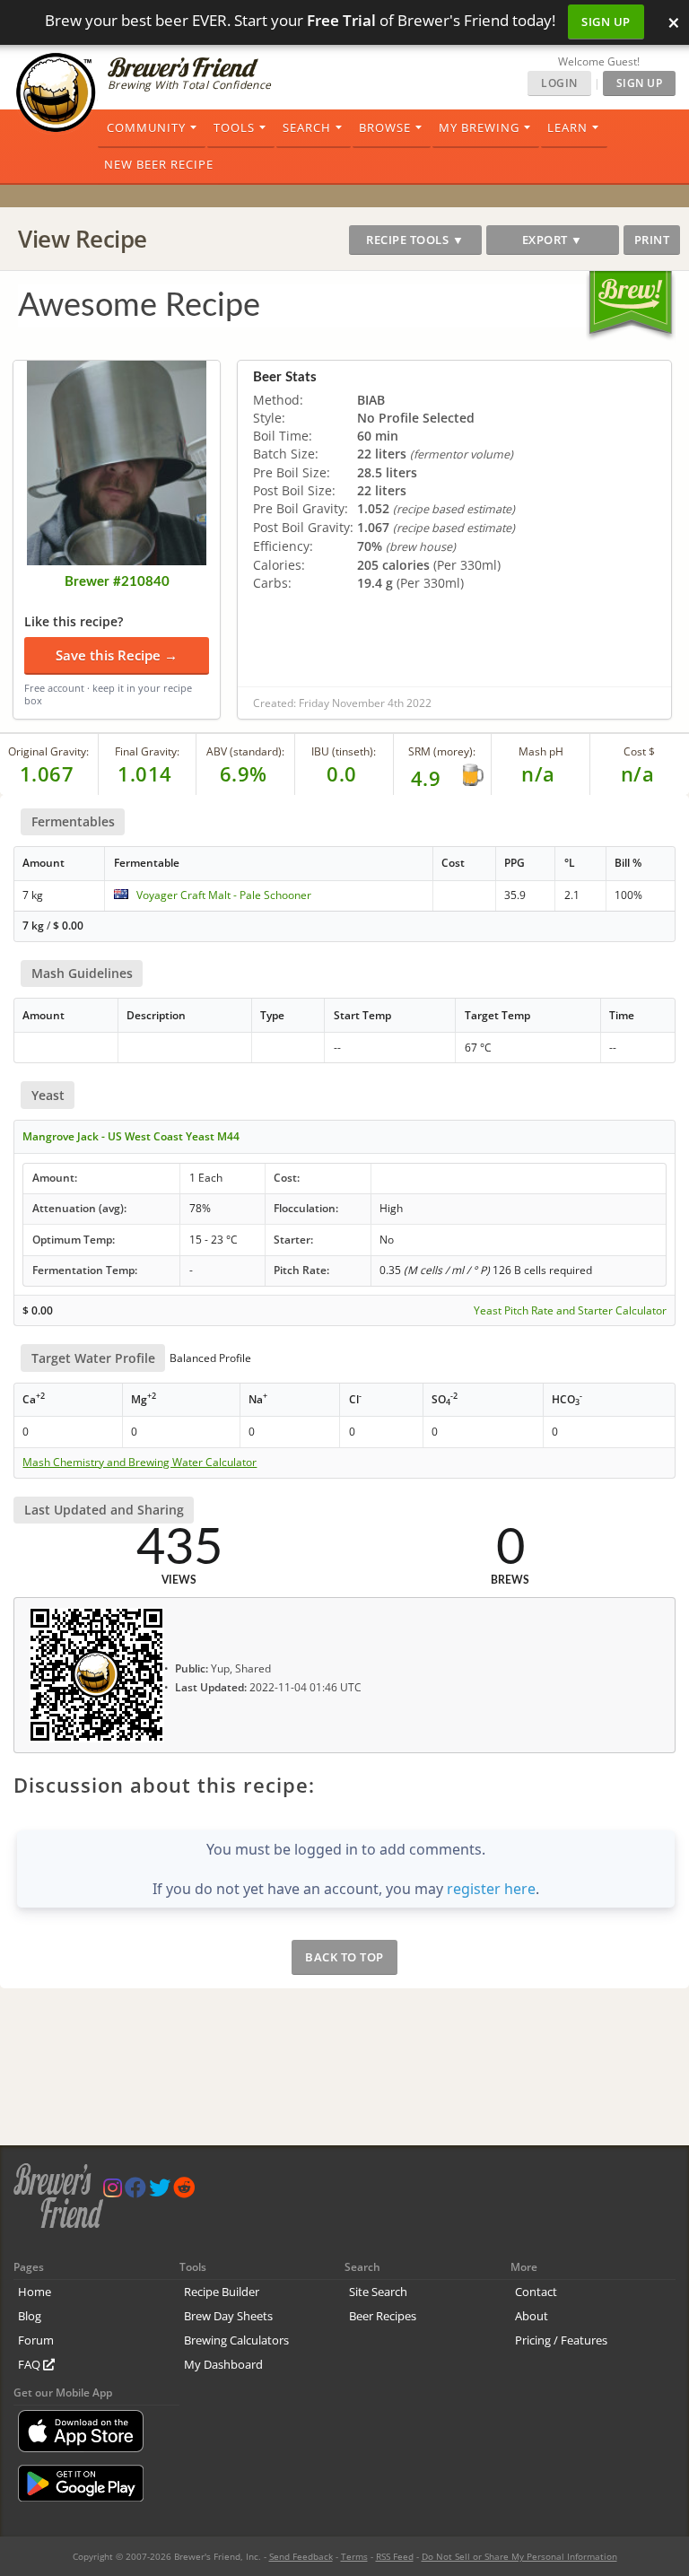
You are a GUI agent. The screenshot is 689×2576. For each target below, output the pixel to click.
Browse (385, 127)
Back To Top (344, 1957)
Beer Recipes (383, 2316)
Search (307, 127)
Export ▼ (553, 240)
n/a (638, 773)
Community (146, 127)
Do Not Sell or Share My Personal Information (519, 2556)
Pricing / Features (561, 2340)
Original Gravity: (48, 751)
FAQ (31, 2364)
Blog (30, 2316)
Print (652, 240)
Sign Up (606, 22)
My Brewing (479, 127)
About (532, 2316)
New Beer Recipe (159, 164)
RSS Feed (395, 2556)
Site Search (378, 2292)
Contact (536, 2292)
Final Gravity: (147, 751)
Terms (354, 2556)
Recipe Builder (222, 2292)
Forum (36, 2340)
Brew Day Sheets (228, 2316)
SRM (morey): (442, 751)
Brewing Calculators (236, 2340)
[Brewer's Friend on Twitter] (160, 2192)
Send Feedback (301, 2556)
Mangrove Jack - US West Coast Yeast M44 (131, 1136)
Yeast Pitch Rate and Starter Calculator (570, 1311)
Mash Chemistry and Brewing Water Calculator (140, 1463)
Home (35, 2292)
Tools (234, 127)
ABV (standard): (245, 751)
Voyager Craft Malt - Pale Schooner (224, 895)
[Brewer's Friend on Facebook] (135, 2192)
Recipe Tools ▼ (415, 240)
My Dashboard (223, 2364)
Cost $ (639, 751)
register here (491, 1889)
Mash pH (541, 751)
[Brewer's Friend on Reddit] (184, 2192)
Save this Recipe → (117, 655)
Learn (567, 127)
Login (559, 83)
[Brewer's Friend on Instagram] (113, 2192)
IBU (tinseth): (344, 751)
